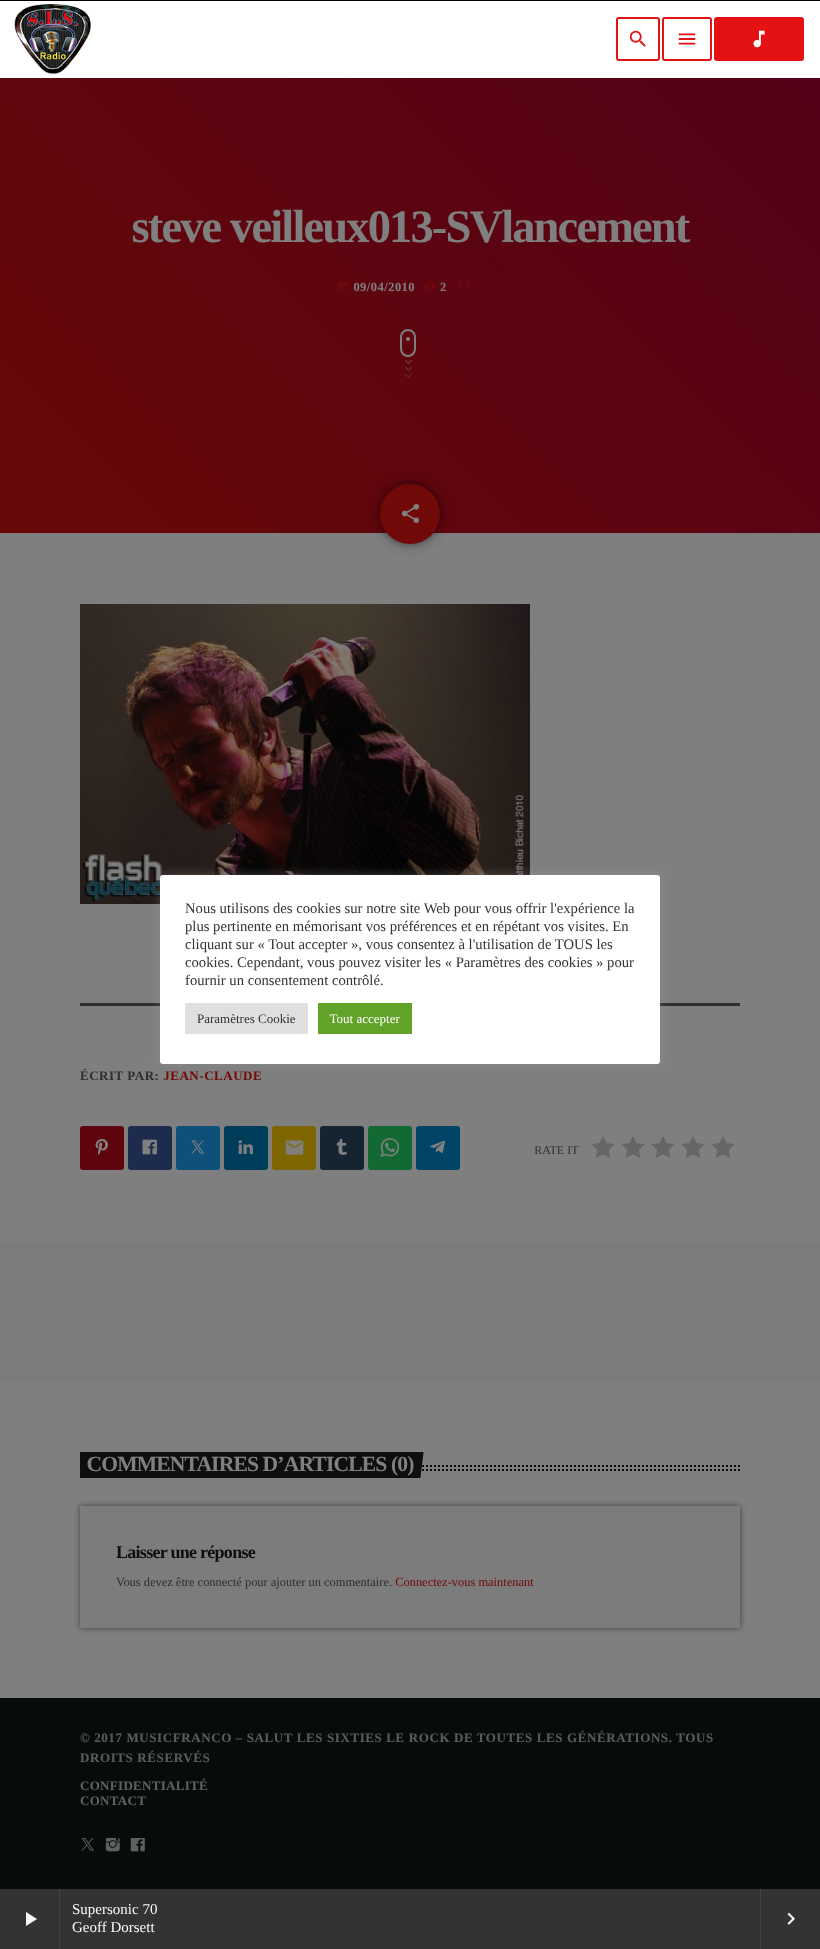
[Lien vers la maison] (52, 39)
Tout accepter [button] (365, 1018)
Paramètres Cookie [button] (246, 1018)
